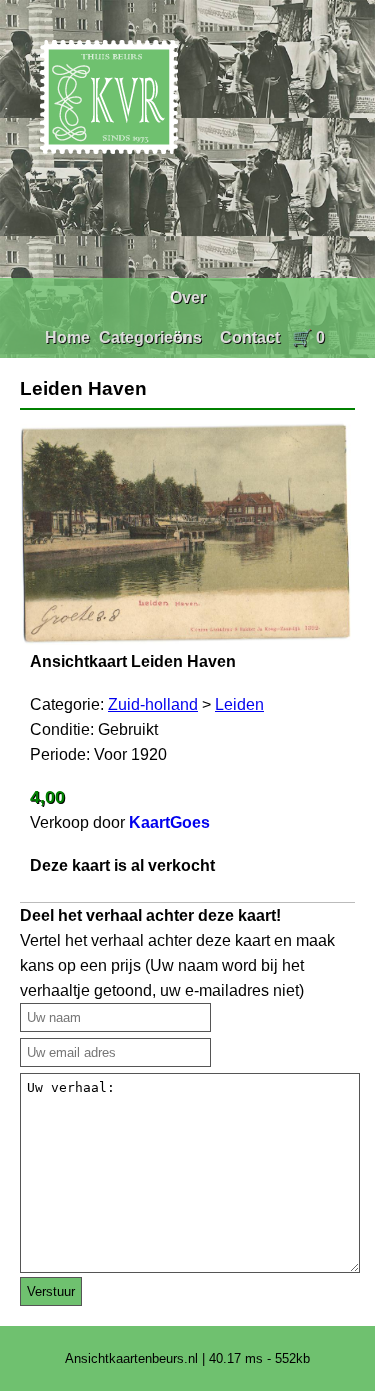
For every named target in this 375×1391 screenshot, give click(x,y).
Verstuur (51, 1291)
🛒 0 (308, 337)
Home (67, 337)
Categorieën (145, 337)
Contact (250, 337)
